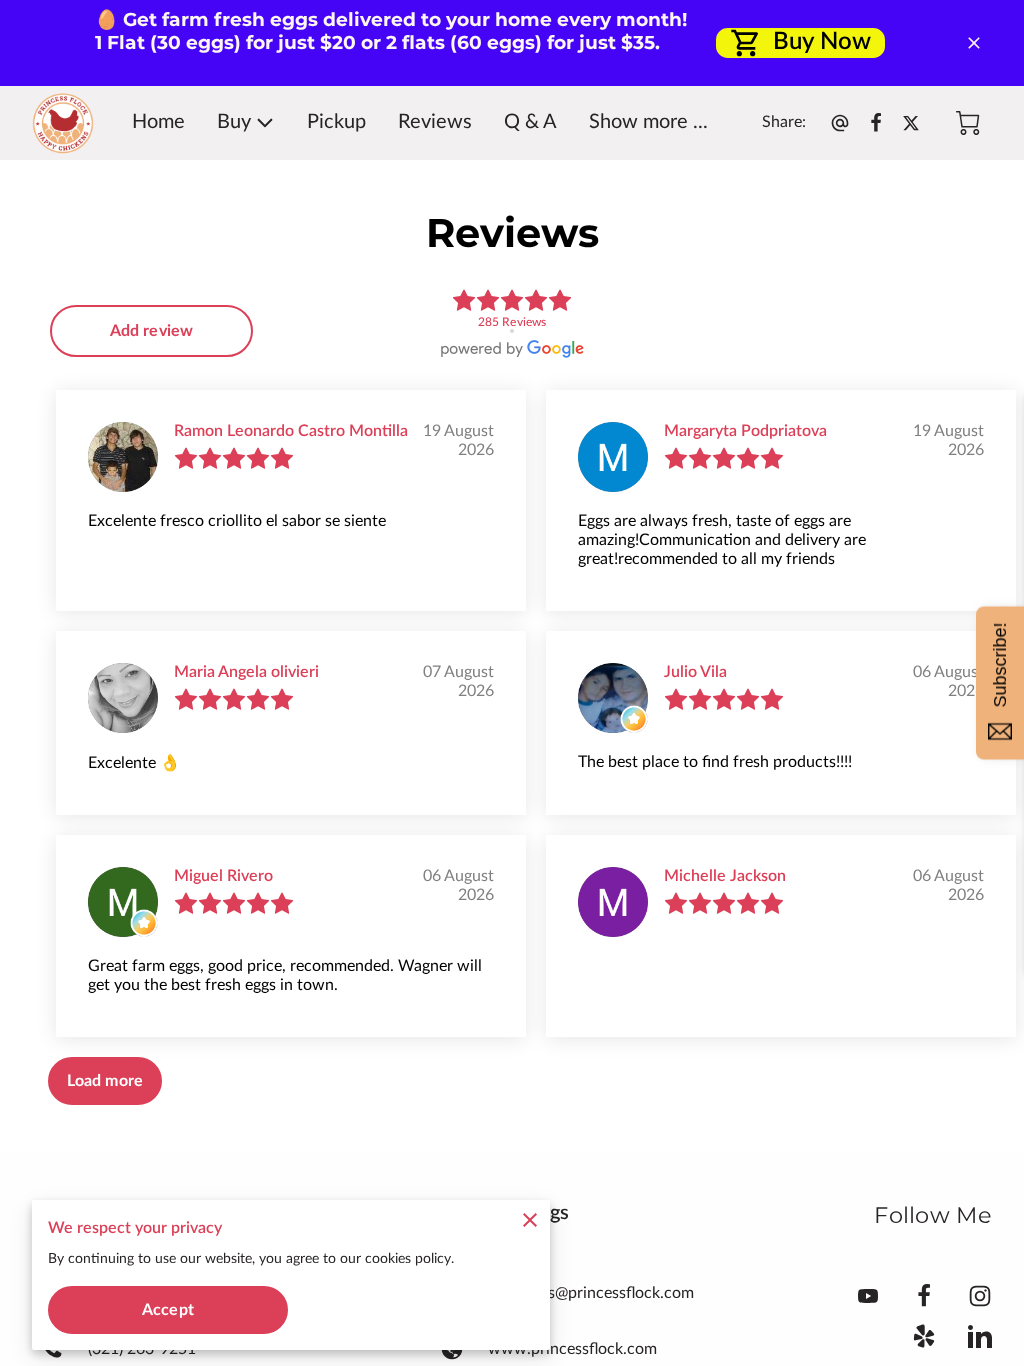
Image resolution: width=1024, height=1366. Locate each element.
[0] (968, 123)
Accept (168, 1310)
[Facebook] (924, 1296)
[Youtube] (868, 1296)
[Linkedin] (980, 1336)
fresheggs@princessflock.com (591, 1293)
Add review (151, 331)
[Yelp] (924, 1336)
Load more (105, 1081)
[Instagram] (980, 1296)
